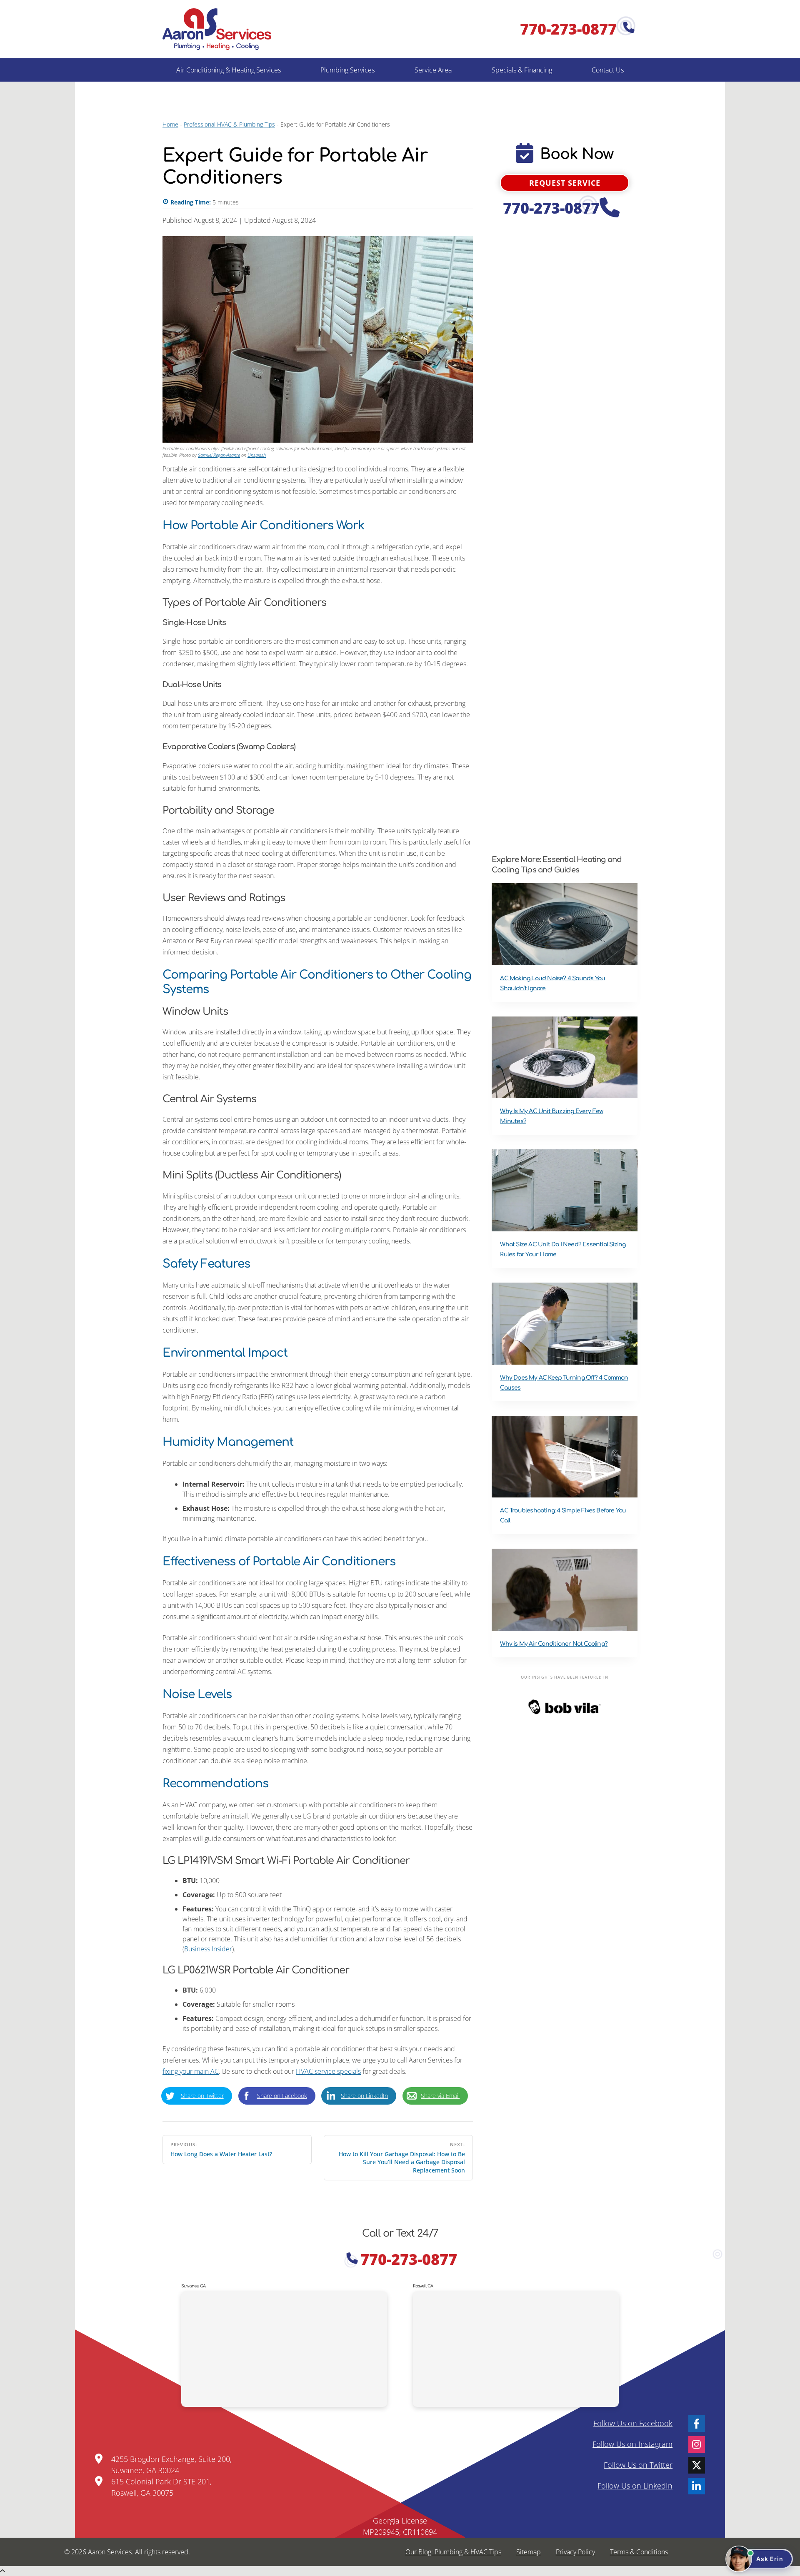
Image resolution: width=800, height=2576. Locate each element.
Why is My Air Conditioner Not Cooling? (554, 1644)
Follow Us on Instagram (632, 2444)
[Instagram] (697, 2444)
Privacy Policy (575, 2552)
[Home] (217, 29)
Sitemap (529, 2552)
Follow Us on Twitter (638, 2465)
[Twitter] (697, 2465)
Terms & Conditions (639, 2552)
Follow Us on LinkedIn (635, 2486)
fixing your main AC (191, 2071)
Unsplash (257, 455)
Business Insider (208, 1949)
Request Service (565, 183)
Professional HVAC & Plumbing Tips (229, 124)
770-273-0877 (570, 29)
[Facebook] (697, 2424)
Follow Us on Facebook (633, 2423)
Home (170, 124)
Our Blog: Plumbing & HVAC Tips (453, 2552)
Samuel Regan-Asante (219, 455)
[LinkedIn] (697, 2486)
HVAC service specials (328, 2071)
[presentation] (565, 924)
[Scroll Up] (2, 2571)
